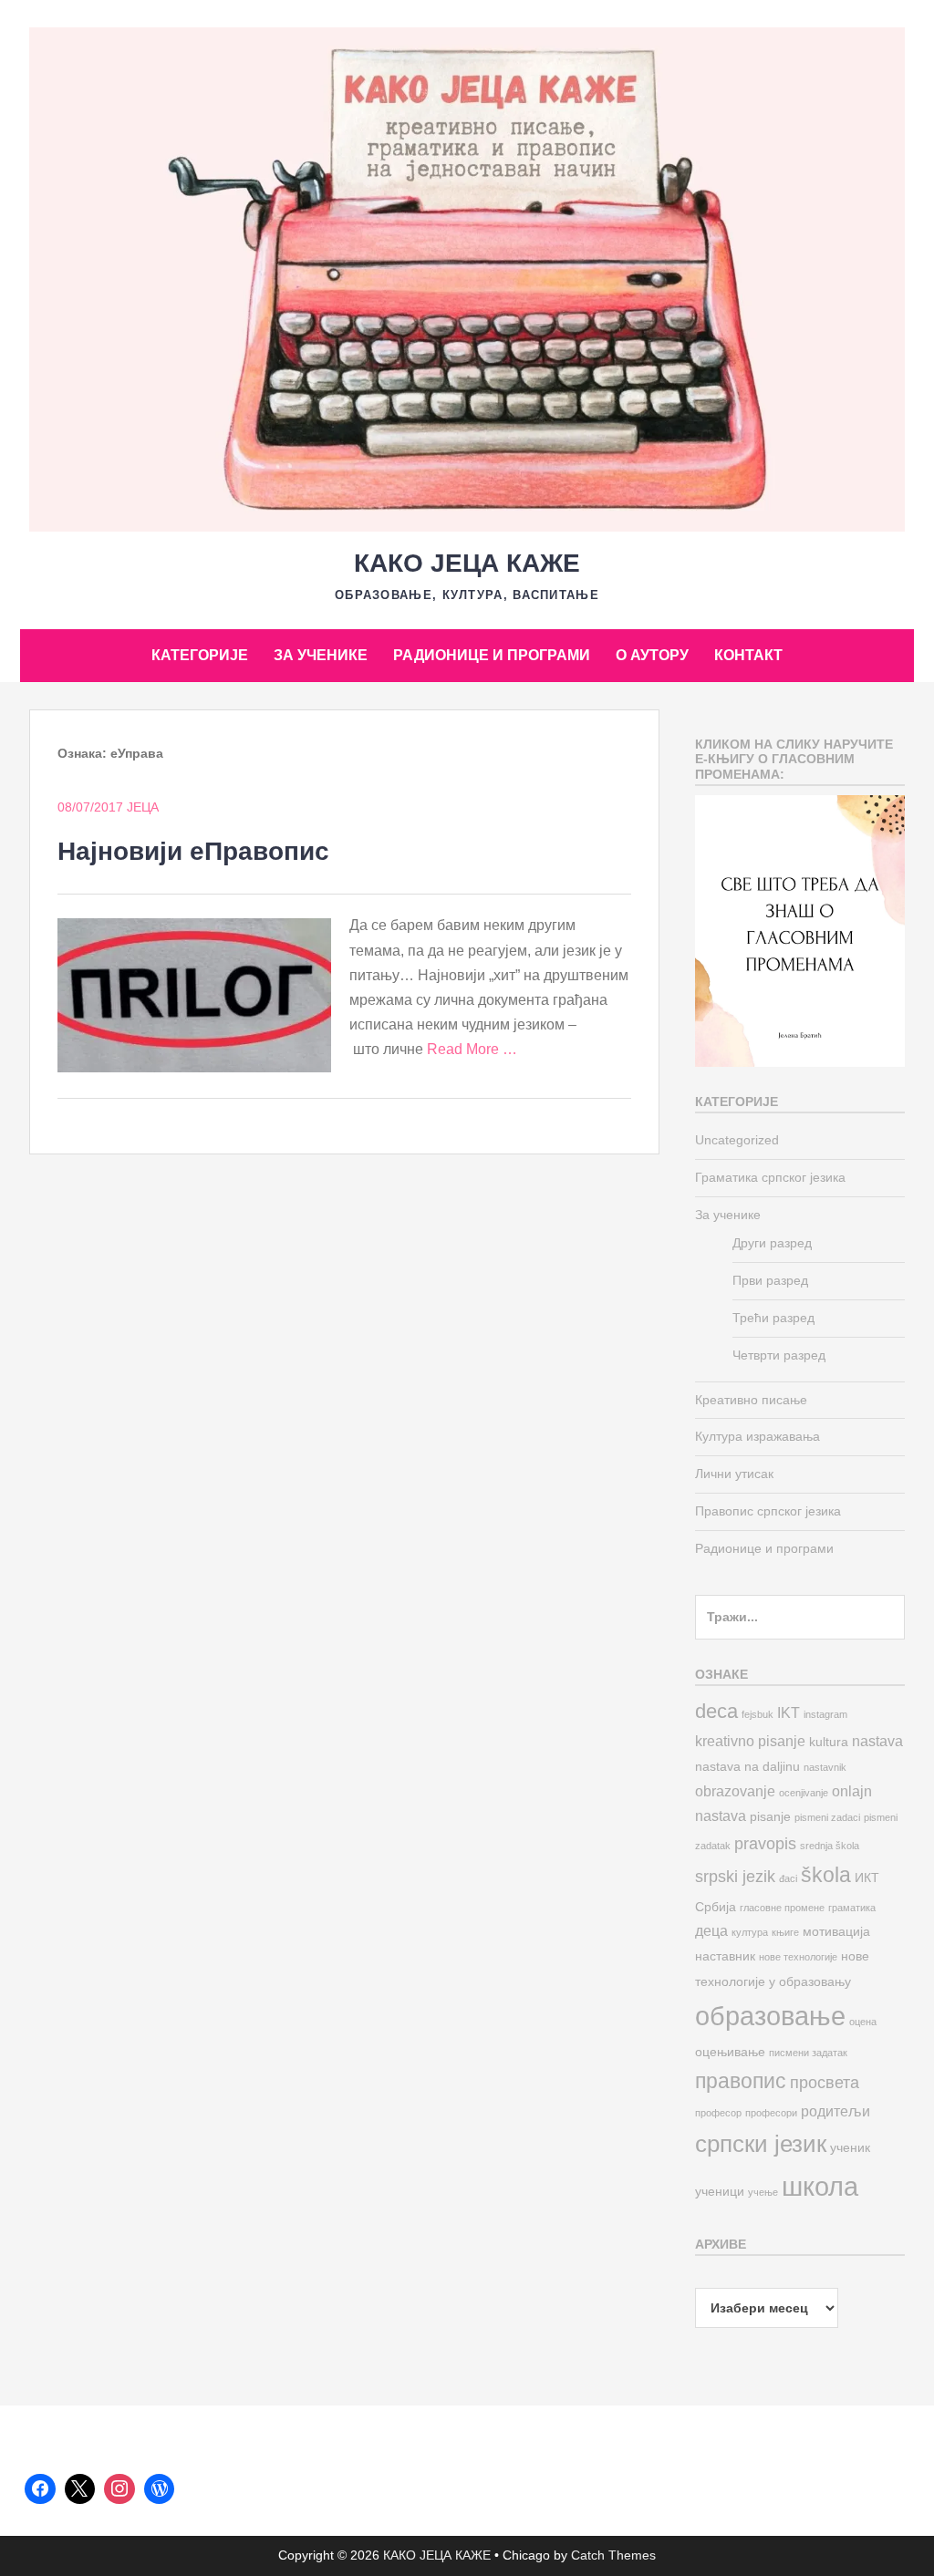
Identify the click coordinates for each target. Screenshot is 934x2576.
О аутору (652, 655)
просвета (825, 2082)
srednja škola (830, 1846)
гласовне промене (782, 1908)
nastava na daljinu (747, 1767)
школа (820, 2186)
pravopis (765, 1843)
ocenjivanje (804, 1793)
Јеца (143, 807)
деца (711, 1930)
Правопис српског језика (768, 1511)
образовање (770, 2016)
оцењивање (730, 2052)
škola (826, 1875)
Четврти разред (779, 1355)
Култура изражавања (758, 1436)
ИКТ (867, 1878)
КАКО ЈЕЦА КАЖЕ (467, 563)
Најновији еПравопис (193, 851)
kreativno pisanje (750, 1741)
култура (750, 1932)
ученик (850, 2148)
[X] (80, 2489)
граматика (852, 1908)
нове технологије (798, 1957)
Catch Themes (613, 2555)
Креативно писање (751, 1400)
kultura (829, 1742)
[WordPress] (160, 2489)
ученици (720, 2192)
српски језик (761, 2144)
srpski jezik (735, 1876)
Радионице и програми (492, 655)
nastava (877, 1741)
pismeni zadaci (827, 1817)
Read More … (472, 1049)
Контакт (748, 655)
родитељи (835, 2111)
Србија (716, 1907)
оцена (863, 2022)
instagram (825, 1714)
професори (771, 2113)
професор (718, 2113)
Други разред (772, 1243)
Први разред (770, 1280)
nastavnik (825, 1767)
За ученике (321, 655)
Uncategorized (737, 1140)
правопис (741, 2081)
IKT (789, 1712)
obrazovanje (735, 1791)
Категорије (200, 655)
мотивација (836, 1932)
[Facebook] (40, 2489)
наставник (725, 1956)
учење (763, 2192)
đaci (788, 1878)
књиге (785, 1932)
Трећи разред (773, 1318)
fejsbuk (758, 1714)
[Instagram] (119, 2489)
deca (716, 1711)
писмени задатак (808, 2053)
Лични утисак (734, 1474)
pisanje (770, 1817)
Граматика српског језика (770, 1177)
